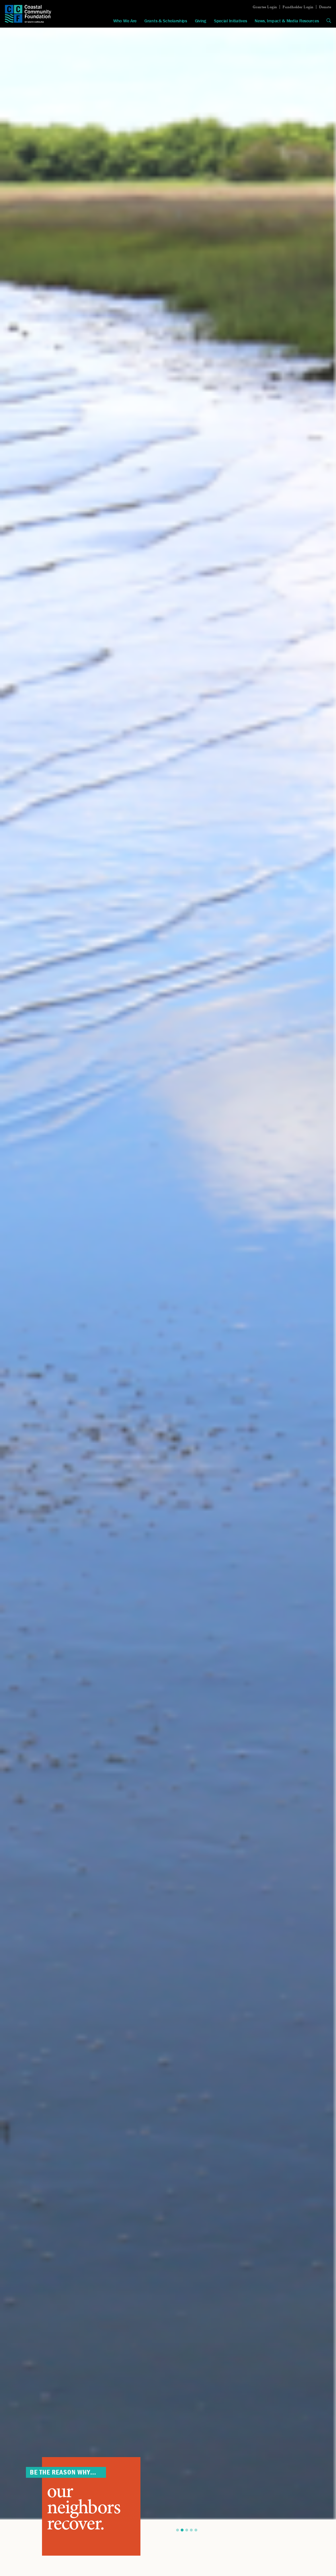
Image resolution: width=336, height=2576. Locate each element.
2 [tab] (182, 2530)
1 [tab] (178, 2530)
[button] (329, 21)
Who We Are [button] (125, 21)
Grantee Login (265, 7)
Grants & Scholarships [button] (166, 21)
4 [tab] (191, 2530)
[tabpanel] (168, 1274)
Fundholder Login (298, 7)
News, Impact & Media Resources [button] (287, 21)
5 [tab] (196, 2530)
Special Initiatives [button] (230, 21)
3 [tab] (187, 2530)
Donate (325, 7)
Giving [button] (200, 21)
